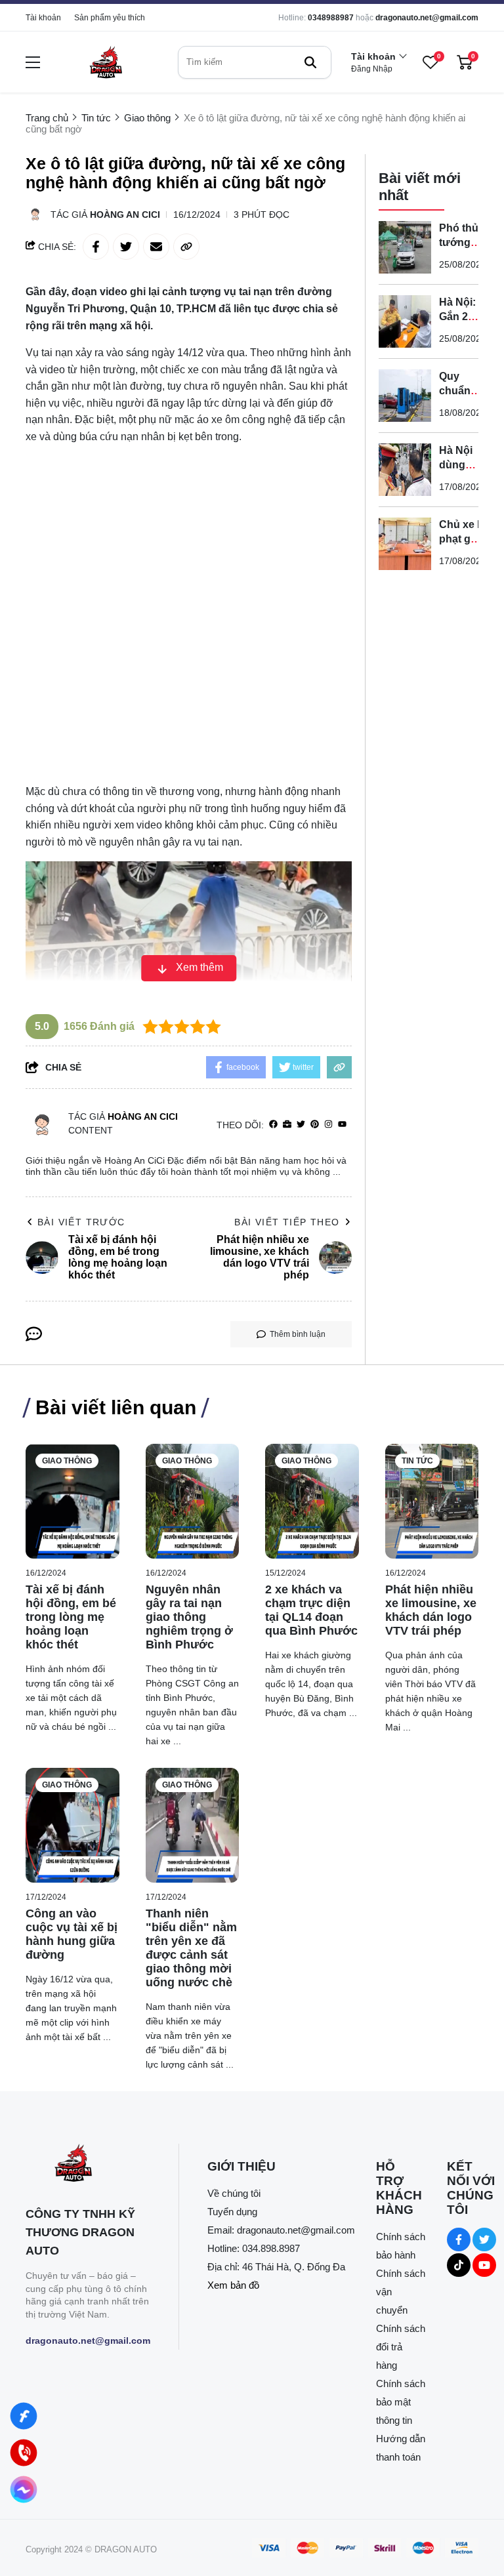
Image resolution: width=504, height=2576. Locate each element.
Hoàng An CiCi (125, 215)
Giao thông (67, 1461)
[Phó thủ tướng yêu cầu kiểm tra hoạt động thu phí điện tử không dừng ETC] (405, 247)
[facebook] (273, 1125)
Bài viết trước (81, 1222)
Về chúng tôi (234, 2193)
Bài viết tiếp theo (287, 1222)
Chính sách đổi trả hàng (401, 2347)
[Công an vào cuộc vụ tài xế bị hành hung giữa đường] (73, 1825)
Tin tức (417, 1461)
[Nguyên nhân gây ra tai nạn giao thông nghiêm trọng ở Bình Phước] (193, 1501)
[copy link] (186, 247)
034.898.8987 (271, 2248)
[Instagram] (328, 1125)
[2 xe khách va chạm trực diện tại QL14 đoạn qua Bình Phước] (312, 1501)
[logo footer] (88, 2164)
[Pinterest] (315, 1125)
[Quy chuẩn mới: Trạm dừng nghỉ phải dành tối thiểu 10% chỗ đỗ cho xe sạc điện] (405, 396)
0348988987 (331, 18)
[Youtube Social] (484, 2265)
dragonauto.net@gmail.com (427, 18)
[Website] (287, 1125)
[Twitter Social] (484, 2239)
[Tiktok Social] (459, 2265)
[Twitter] (301, 1125)
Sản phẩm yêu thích (110, 18)
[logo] (106, 62)
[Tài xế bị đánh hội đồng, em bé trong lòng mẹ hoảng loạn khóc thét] (73, 1501)
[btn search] (310, 62)
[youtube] (342, 1125)
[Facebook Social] (459, 2239)
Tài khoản (43, 18)
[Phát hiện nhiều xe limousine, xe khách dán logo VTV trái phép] (432, 1501)
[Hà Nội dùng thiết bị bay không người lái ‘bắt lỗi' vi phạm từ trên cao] (405, 470)
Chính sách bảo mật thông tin (401, 2402)
